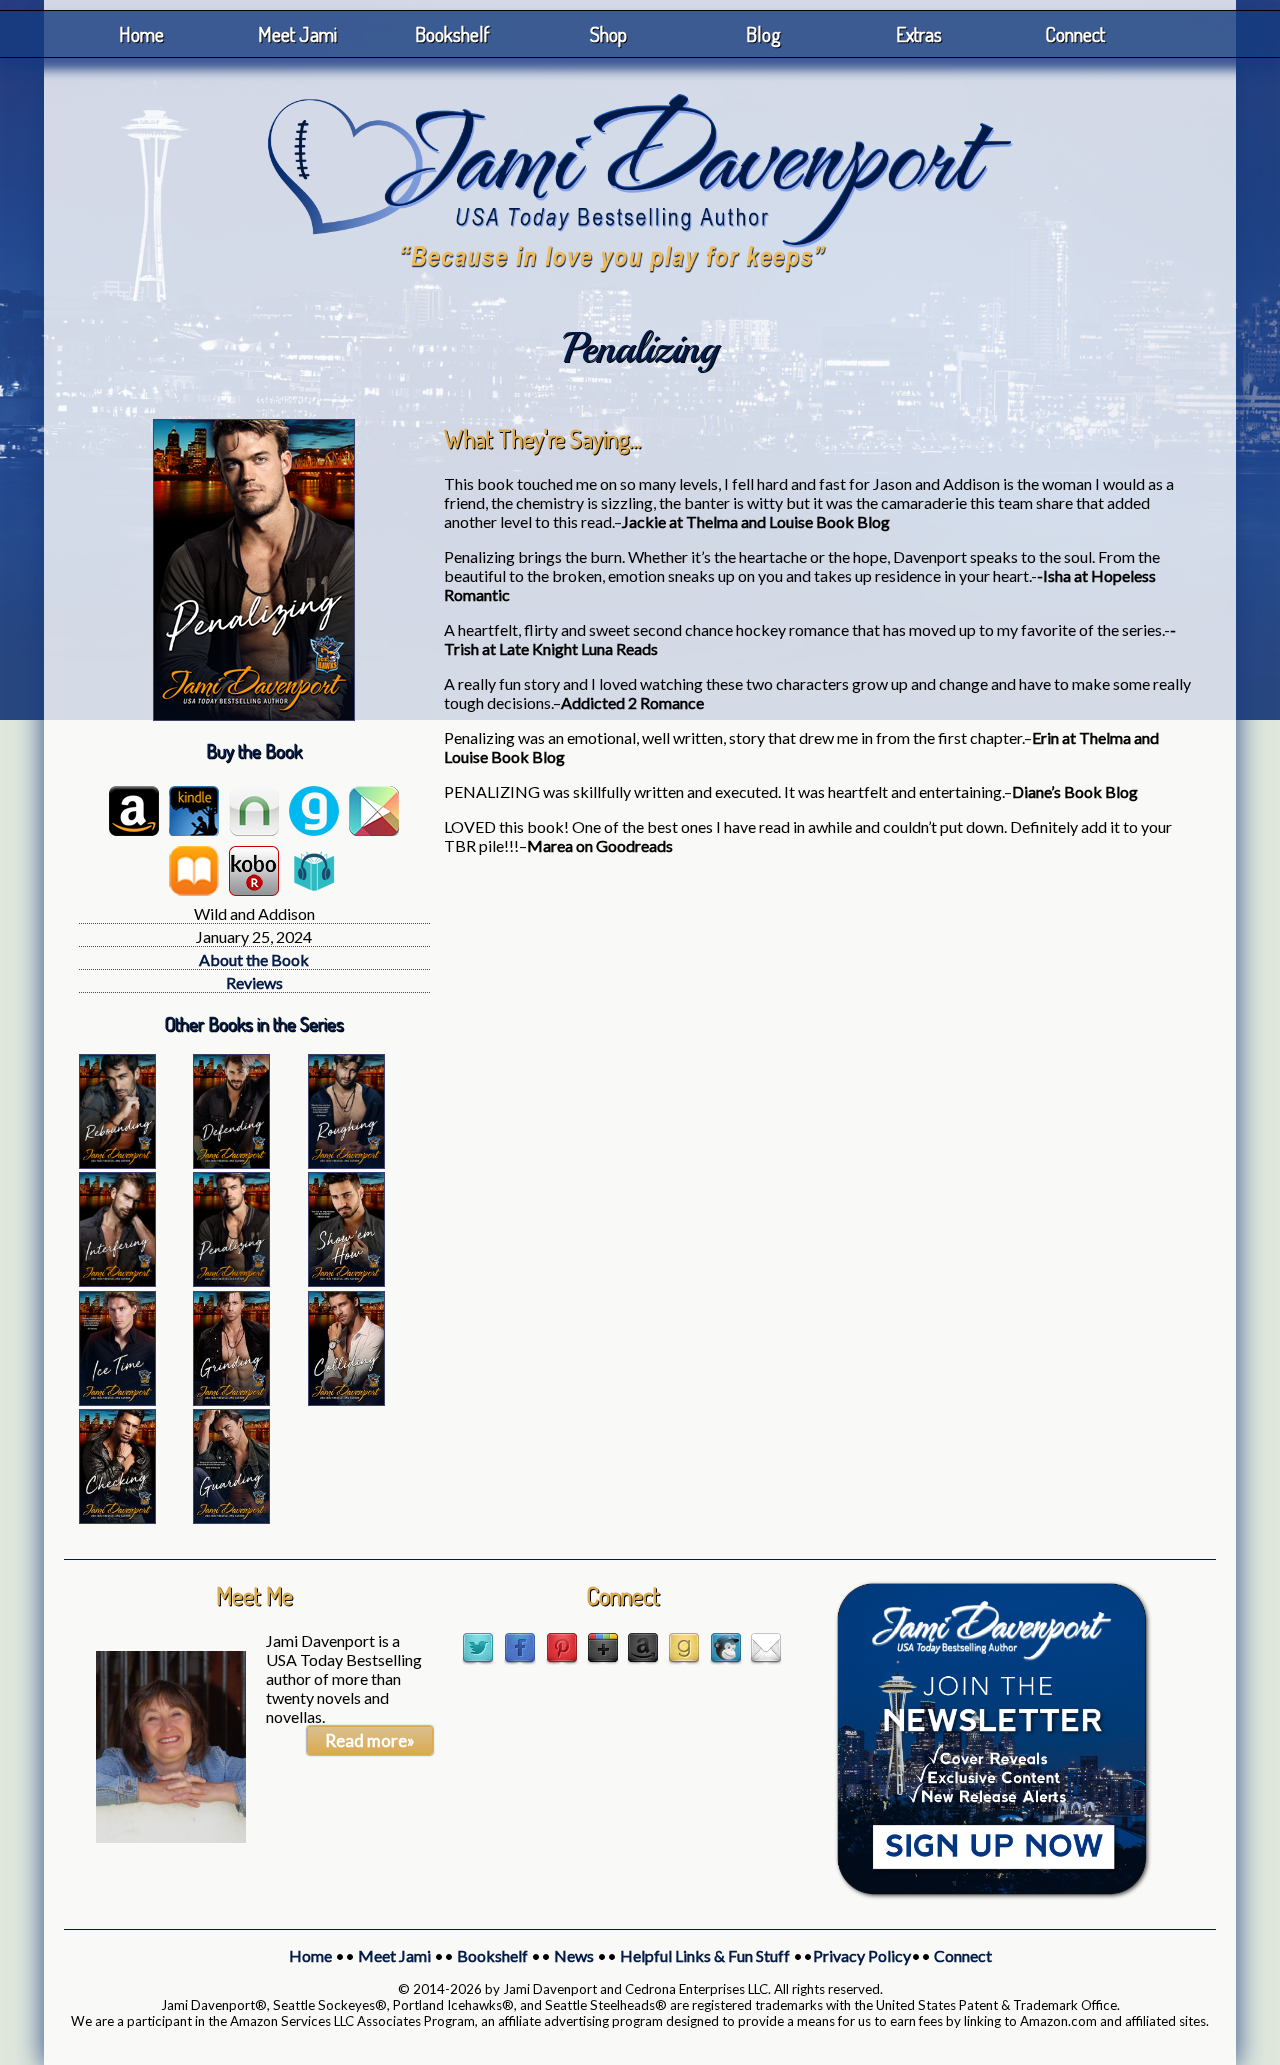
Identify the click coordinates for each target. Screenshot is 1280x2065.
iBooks (194, 871)
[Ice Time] (117, 1399)
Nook (254, 811)
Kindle (194, 811)
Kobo (254, 871)
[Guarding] (231, 1517)
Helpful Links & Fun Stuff (705, 1955)
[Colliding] (346, 1399)
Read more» (370, 1740)
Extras (919, 34)
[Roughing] (346, 1162)
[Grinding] (231, 1399)
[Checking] (117, 1517)
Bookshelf (452, 34)
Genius (314, 811)
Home (141, 34)
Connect (1075, 34)
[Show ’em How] (346, 1280)
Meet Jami (297, 34)
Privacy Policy (862, 1955)
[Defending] (231, 1162)
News (574, 1955)
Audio (314, 871)
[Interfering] (117, 1280)
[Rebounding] (117, 1162)
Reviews (254, 982)
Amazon (134, 811)
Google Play (374, 811)
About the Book (254, 959)
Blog (763, 34)
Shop (608, 34)
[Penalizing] (231, 1280)
